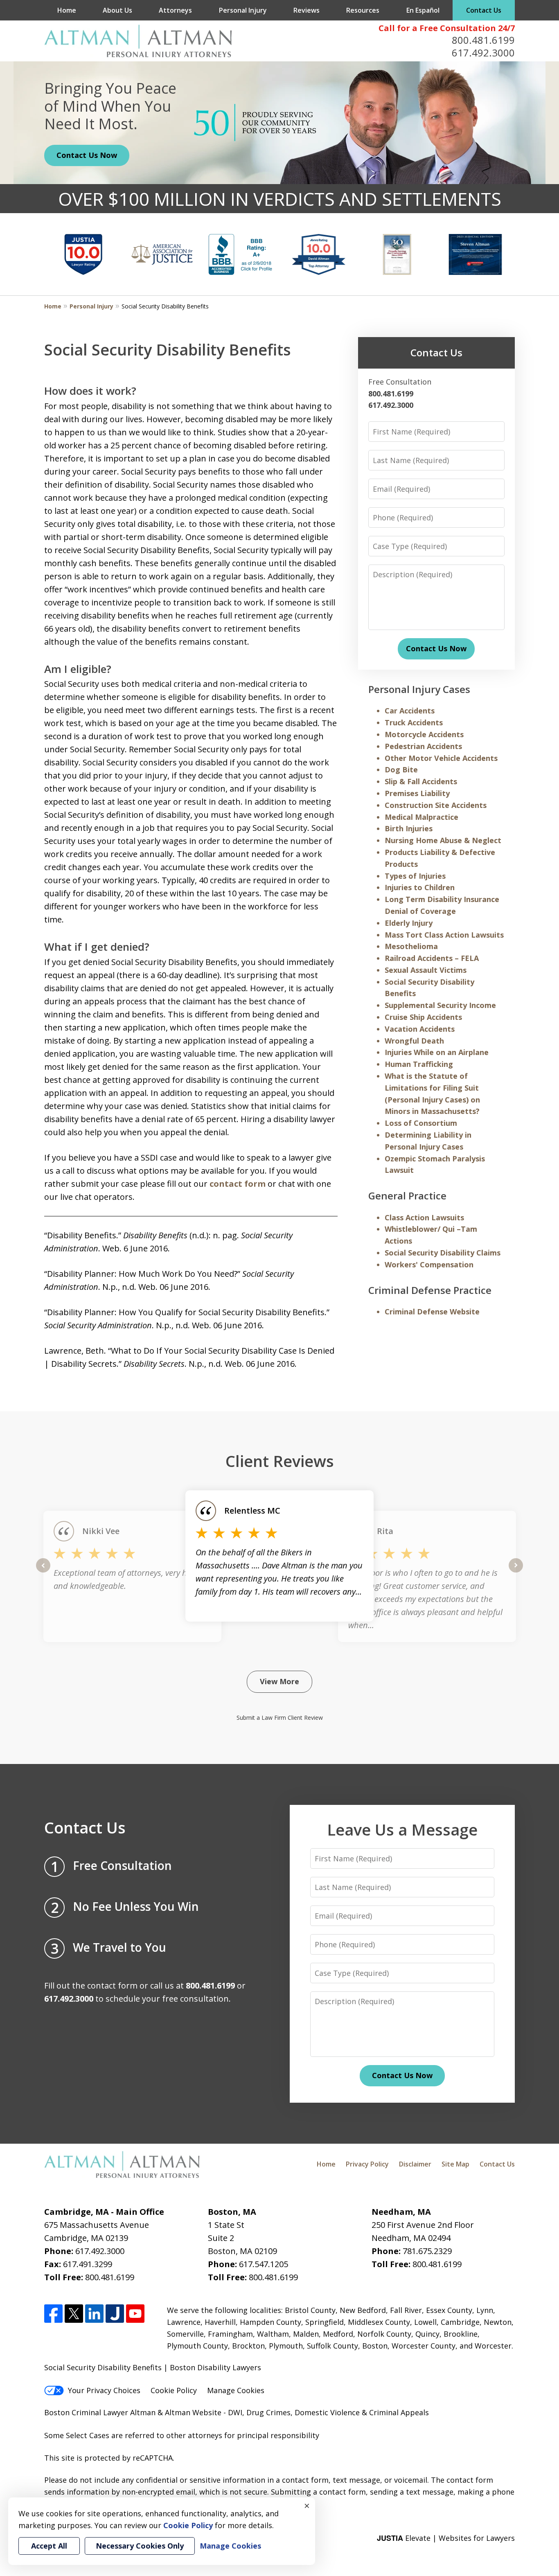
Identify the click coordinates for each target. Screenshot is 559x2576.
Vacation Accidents (420, 1029)
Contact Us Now (87, 155)
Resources (363, 10)
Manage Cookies (236, 2390)
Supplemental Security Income (440, 1005)
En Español (423, 10)
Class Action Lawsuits (424, 1217)
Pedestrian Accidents (423, 746)
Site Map (455, 2164)
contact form (238, 1184)
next (516, 1572)
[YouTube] (135, 2314)
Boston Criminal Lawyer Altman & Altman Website (133, 2412)
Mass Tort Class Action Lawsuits (444, 935)
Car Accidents (410, 711)
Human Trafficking (419, 1064)
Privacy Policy (367, 2164)
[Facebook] (53, 2314)
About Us (117, 10)
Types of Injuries (415, 876)
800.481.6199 (483, 40)
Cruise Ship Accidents (423, 1017)
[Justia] (115, 2314)
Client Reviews (280, 1461)
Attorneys (175, 10)
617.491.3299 (88, 2264)
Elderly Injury (409, 923)
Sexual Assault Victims (426, 970)
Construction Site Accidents (436, 805)
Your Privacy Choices (104, 2390)
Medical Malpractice (422, 817)
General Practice (407, 1196)
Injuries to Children (420, 887)
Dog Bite (401, 769)
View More (279, 1681)
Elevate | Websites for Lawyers (446, 2538)
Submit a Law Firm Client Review (280, 1718)
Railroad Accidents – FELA (432, 958)
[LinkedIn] (94, 2314)
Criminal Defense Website (432, 1312)
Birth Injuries (409, 828)
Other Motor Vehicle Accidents (441, 758)
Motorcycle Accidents (424, 734)
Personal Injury (243, 10)
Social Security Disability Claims (443, 1253)
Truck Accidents (414, 722)
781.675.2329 (427, 2251)
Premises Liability (417, 793)
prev (43, 1572)
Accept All (49, 2546)
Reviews (307, 10)
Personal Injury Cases (419, 689)
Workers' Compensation (429, 1264)
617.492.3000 (483, 53)
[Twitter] (74, 2314)
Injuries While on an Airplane (437, 1052)
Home (67, 10)
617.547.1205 (264, 2264)
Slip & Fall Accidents (421, 781)
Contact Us (484, 10)
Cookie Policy (174, 2390)
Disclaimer (415, 2164)
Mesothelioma (411, 946)
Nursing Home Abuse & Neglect (443, 840)
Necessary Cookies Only (140, 2546)
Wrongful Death (414, 1041)
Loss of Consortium (421, 1123)
